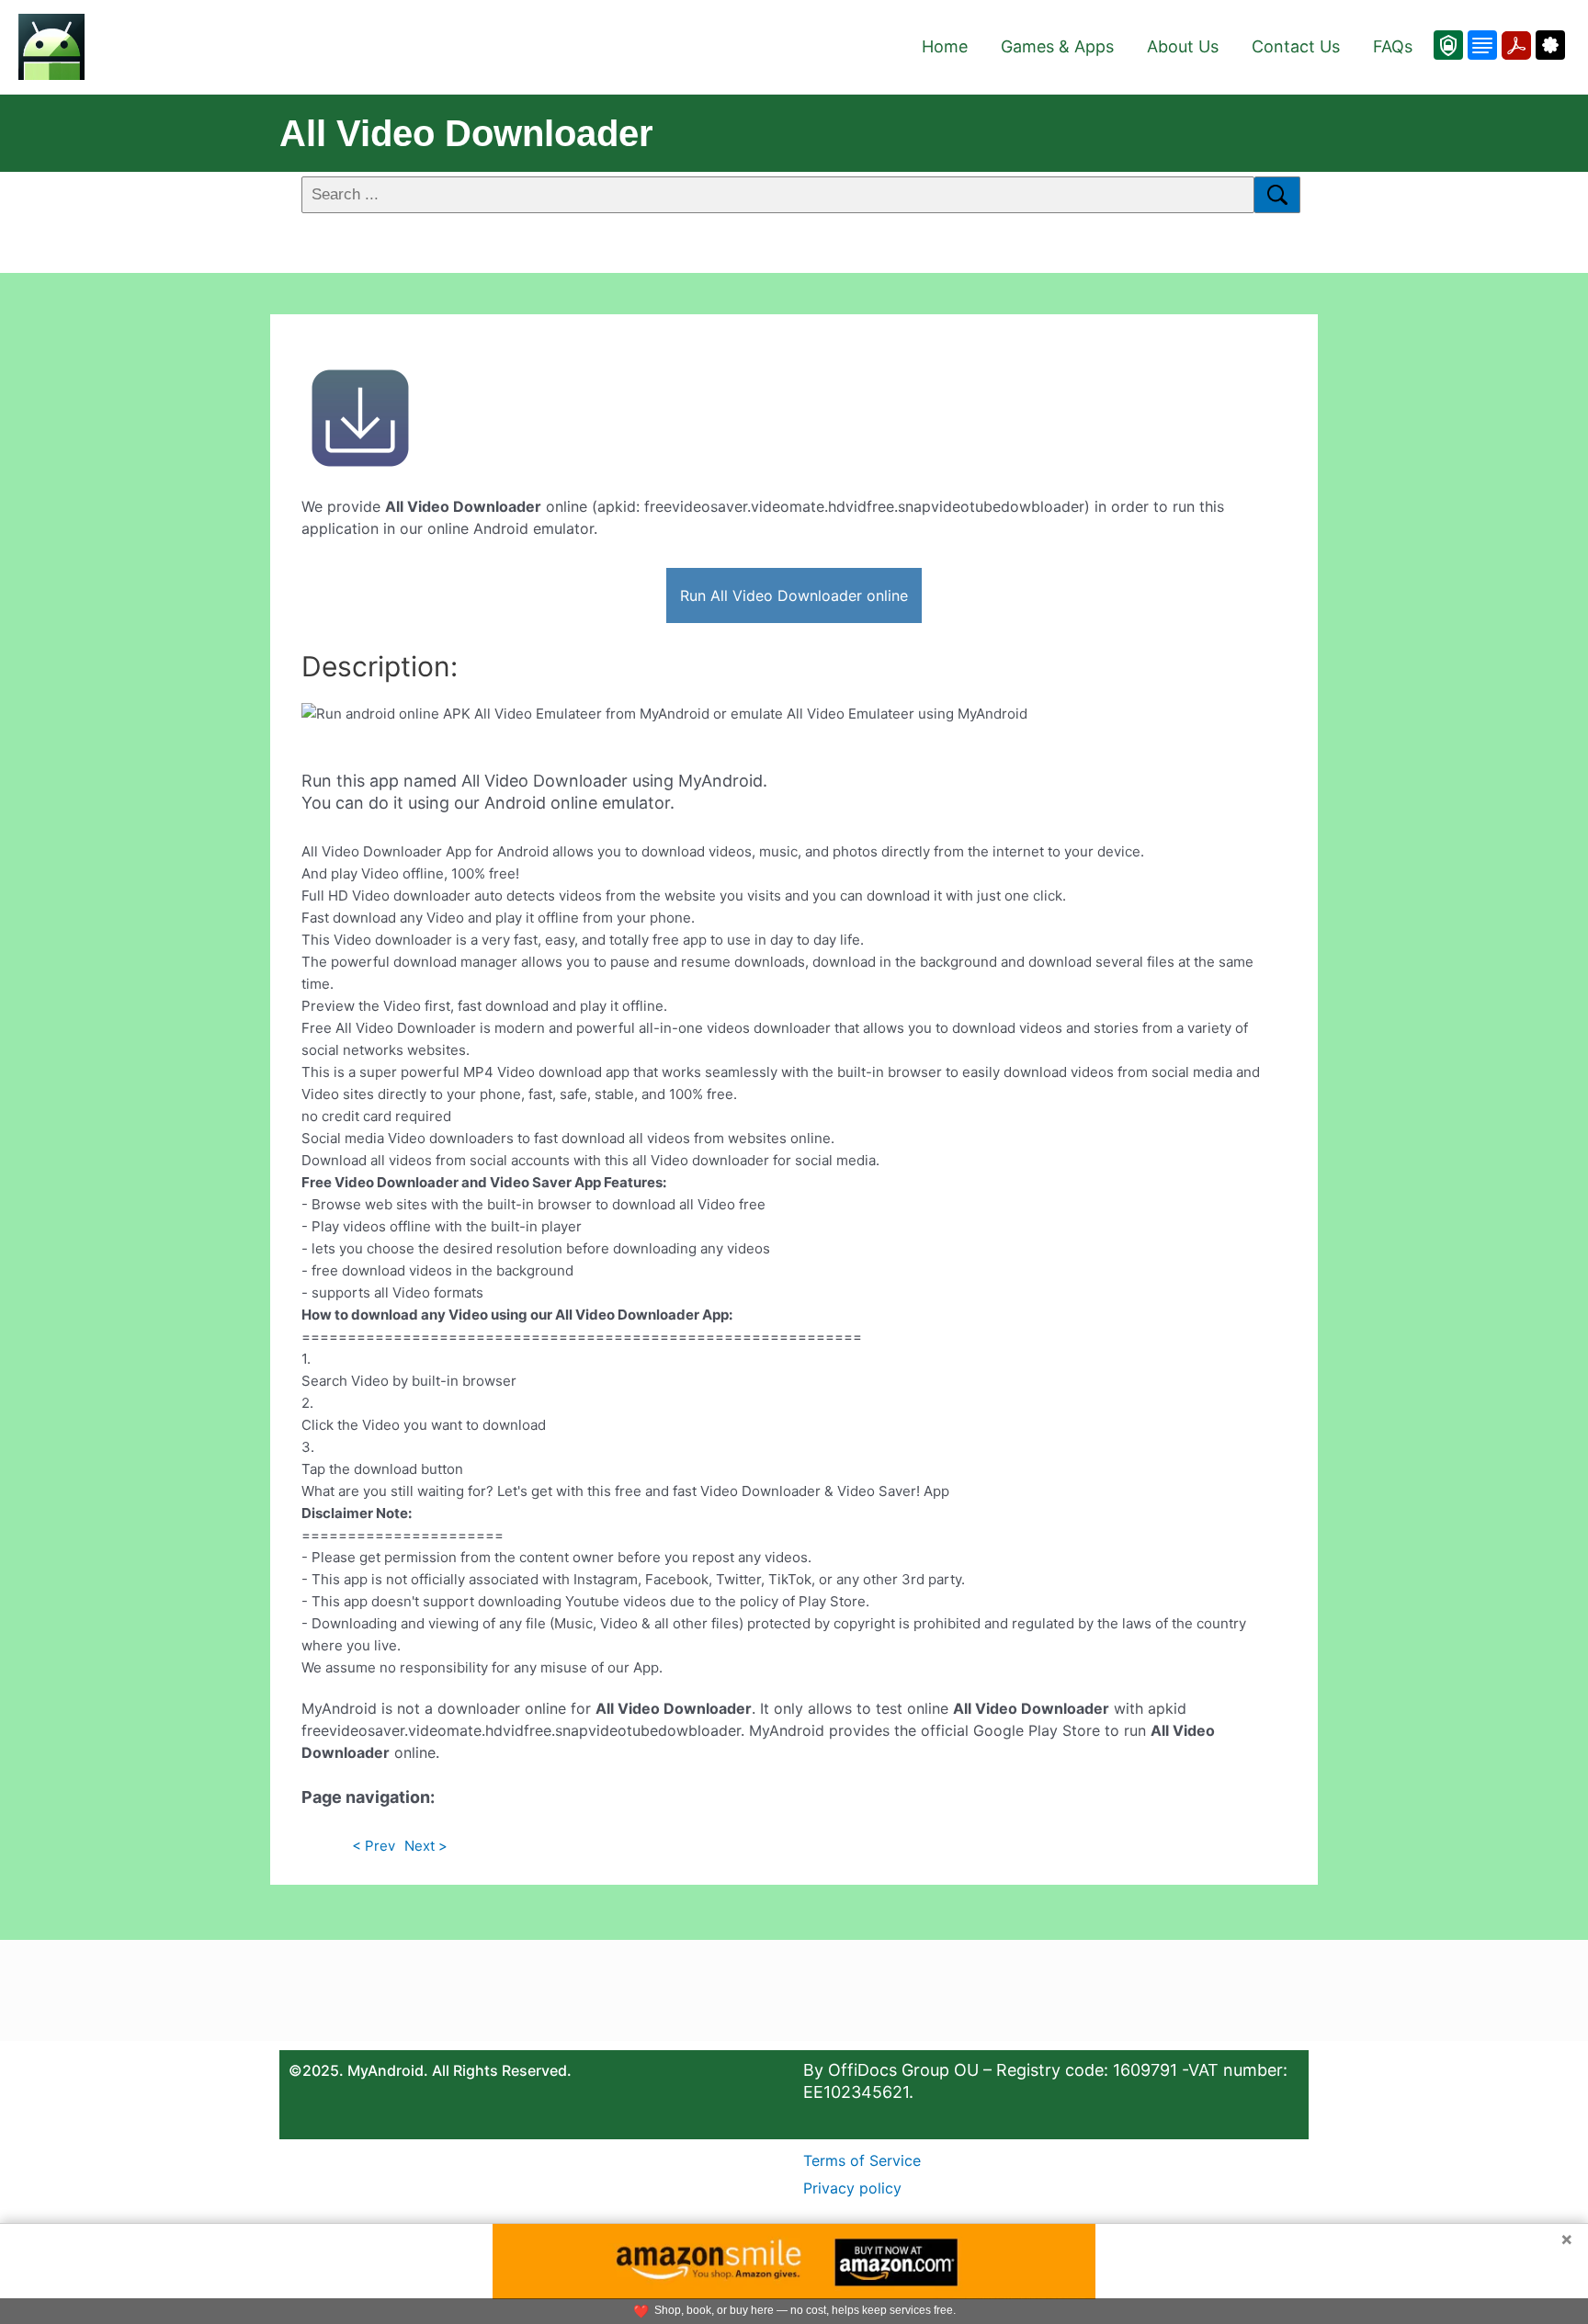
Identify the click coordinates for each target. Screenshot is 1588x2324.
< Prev (374, 1846)
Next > (426, 1846)
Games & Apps (1057, 46)
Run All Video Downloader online (794, 595)
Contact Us (1296, 46)
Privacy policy (852, 2188)
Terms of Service (862, 2160)
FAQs (1393, 46)
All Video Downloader (466, 133)
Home (945, 46)
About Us (1183, 46)
